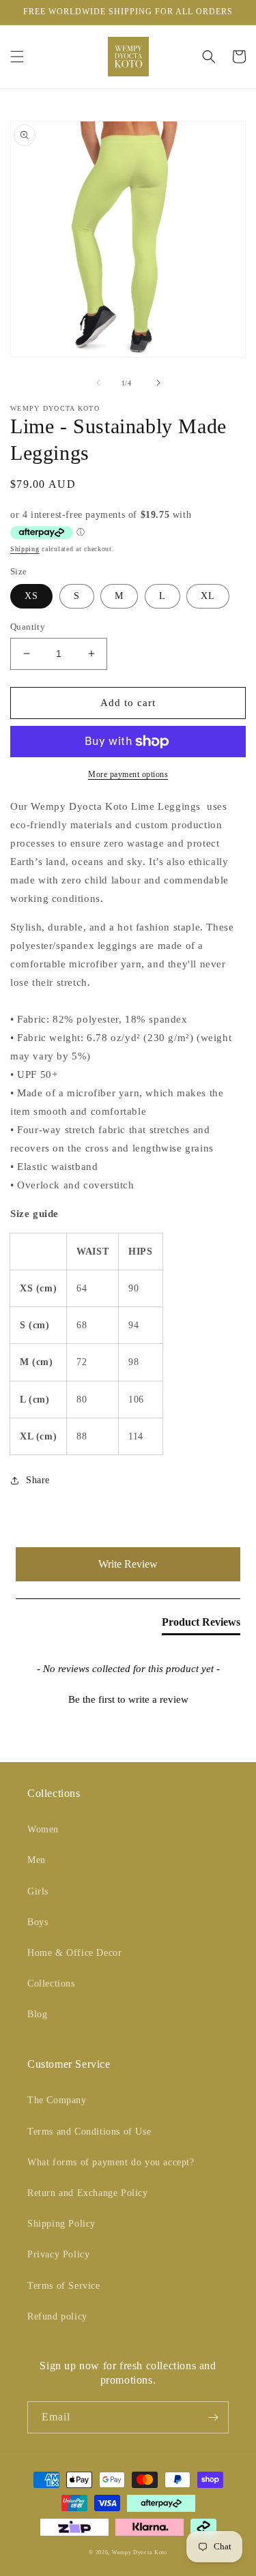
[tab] (201, 1625)
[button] (17, 57)
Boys (38, 1922)
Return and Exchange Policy (88, 2193)
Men (37, 1860)
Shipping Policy (61, 2224)
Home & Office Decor (74, 1953)
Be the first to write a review (128, 1699)
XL (208, 596)
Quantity (28, 627)
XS (31, 596)
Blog (37, 2014)
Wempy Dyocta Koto (140, 2552)
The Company (57, 2100)
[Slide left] (98, 383)
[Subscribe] (213, 2417)
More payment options (128, 774)
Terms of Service (64, 2286)
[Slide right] (158, 383)
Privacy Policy (58, 2254)
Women (43, 1829)
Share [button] (38, 1480)
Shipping (25, 549)
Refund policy (57, 2316)
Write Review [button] (128, 1564)
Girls (38, 1891)
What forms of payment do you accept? (111, 2162)
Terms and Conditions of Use (89, 2132)
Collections (51, 1984)
